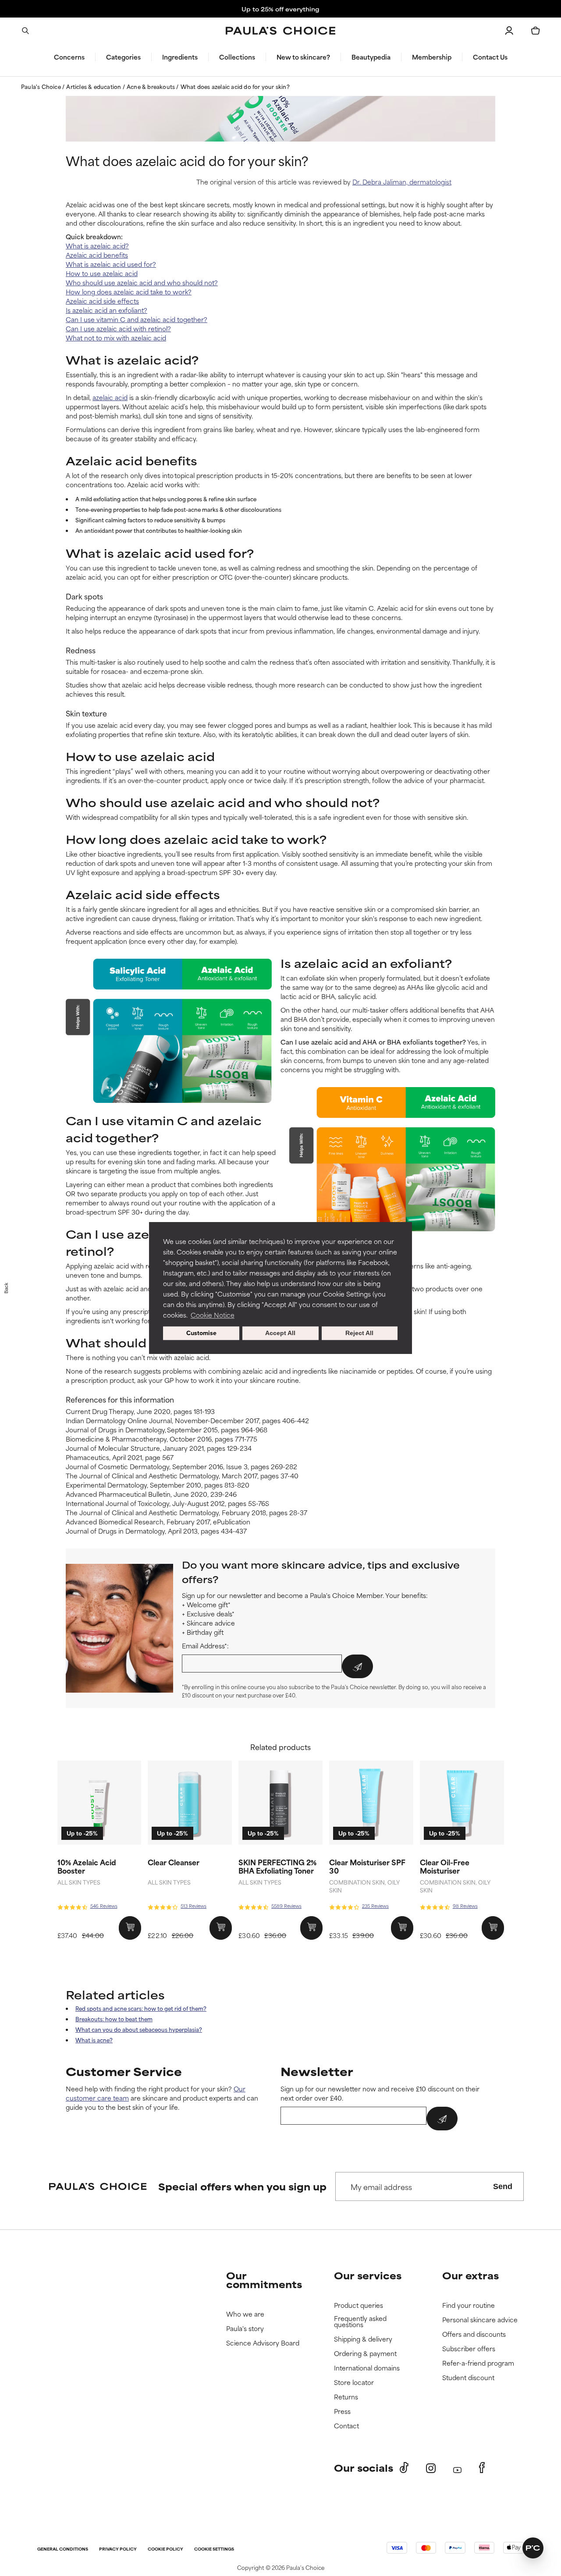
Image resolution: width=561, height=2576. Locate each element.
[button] (430, 1214)
